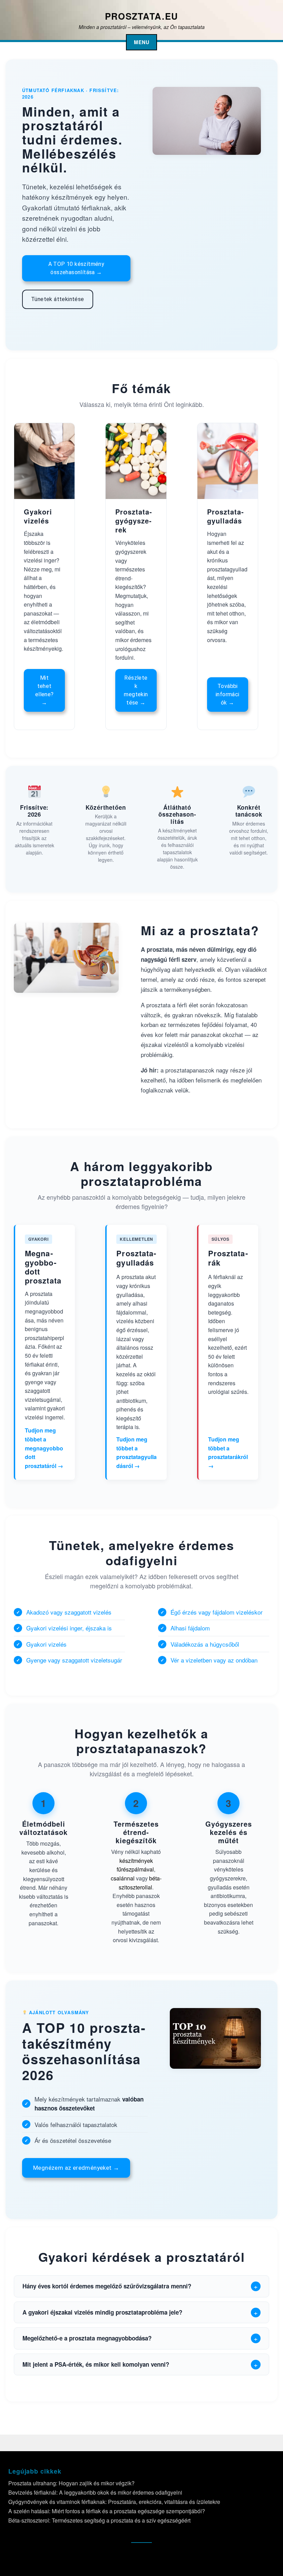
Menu (142, 42)
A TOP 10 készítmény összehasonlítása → (76, 268)
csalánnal (123, 1878)
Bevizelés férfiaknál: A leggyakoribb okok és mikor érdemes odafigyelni (95, 2492)
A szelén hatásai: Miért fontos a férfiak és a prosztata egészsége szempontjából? (107, 2511)
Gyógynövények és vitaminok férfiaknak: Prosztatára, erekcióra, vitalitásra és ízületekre (114, 2502)
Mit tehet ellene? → (45, 690)
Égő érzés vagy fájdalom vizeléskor (217, 1612)
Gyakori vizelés (46, 1644)
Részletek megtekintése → (136, 690)
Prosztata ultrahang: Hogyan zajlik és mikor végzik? (71, 2483)
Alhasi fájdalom (190, 1628)
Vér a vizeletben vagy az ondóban (214, 1660)
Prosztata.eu (141, 16)
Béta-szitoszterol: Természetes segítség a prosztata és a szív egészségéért (99, 2520)
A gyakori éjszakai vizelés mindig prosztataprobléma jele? (102, 2312)
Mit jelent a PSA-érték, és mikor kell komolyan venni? (96, 2364)
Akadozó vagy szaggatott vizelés (69, 1612)
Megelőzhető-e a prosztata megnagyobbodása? (87, 2338)
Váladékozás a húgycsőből (205, 1644)
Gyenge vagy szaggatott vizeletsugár (74, 1660)
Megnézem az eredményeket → (76, 2168)
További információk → (228, 694)
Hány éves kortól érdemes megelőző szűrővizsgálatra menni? (107, 2286)
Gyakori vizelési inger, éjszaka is (69, 1628)
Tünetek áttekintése (58, 299)
